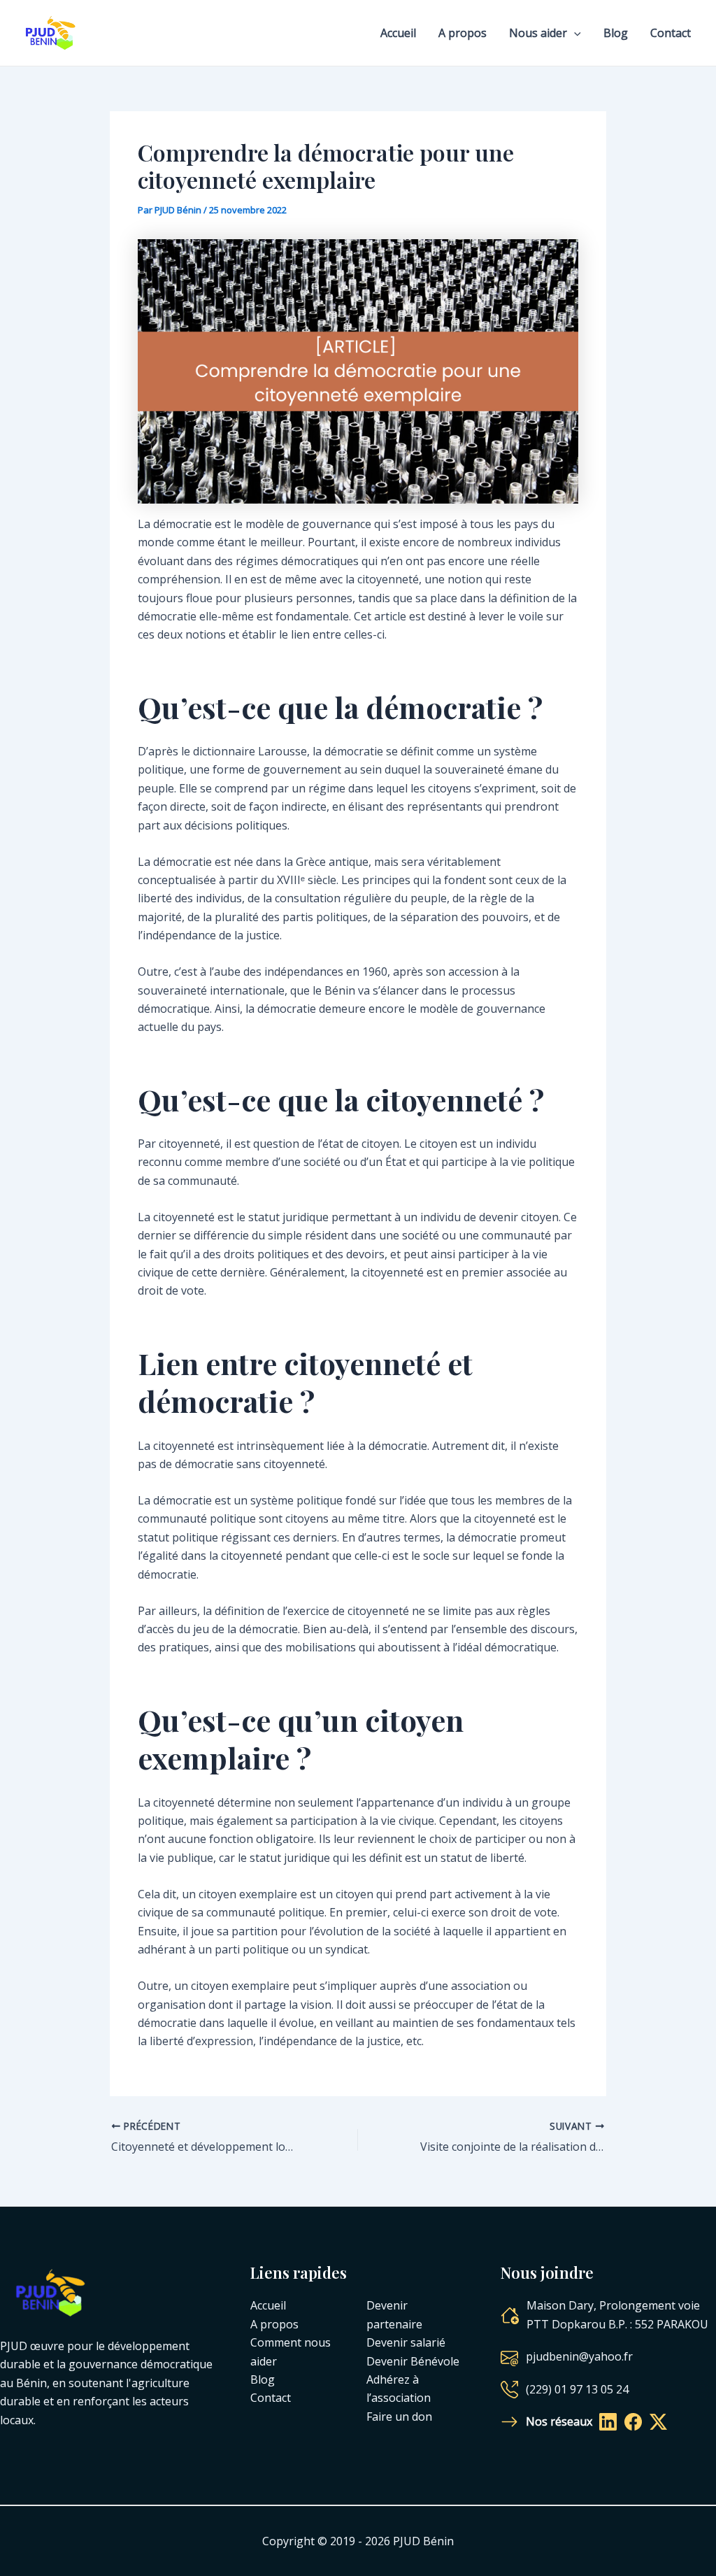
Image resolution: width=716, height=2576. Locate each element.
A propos (463, 33)
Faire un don (399, 2417)
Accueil (398, 33)
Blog (616, 33)
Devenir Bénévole (413, 2361)
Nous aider (538, 33)
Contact (671, 33)
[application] (574, 33)
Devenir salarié (406, 2342)
